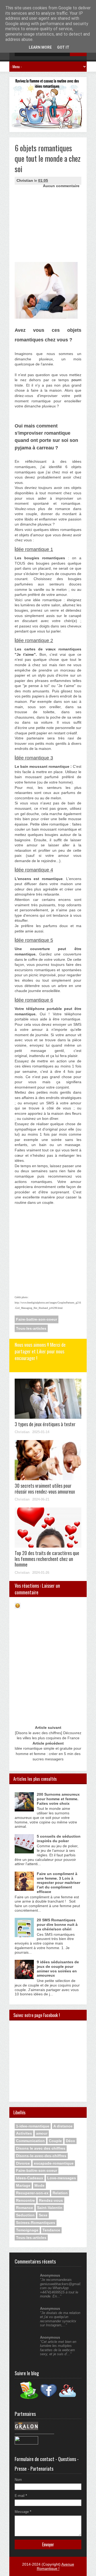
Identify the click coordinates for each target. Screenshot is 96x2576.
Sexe (43, 2215)
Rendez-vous (51, 2200)
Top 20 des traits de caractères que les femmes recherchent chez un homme (47, 1559)
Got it (63, 47)
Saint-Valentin (50, 2208)
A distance (63, 2126)
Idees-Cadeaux (30, 2178)
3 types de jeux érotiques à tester (45, 1424)
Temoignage (27, 2230)
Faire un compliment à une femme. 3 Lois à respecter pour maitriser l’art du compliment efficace (59, 1883)
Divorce (23, 2163)
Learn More (40, 47)
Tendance (51, 2230)
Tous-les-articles (31, 1328)
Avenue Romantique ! (55, 2566)
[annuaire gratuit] (26, 2443)
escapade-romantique (54, 2163)
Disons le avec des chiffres (41, 2148)
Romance (25, 2208)
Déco (71, 2141)
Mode (39, 2185)
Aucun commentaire (61, 186)
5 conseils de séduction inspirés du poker (59, 1839)
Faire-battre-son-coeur (37, 1319)
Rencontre (25, 2200)
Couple (55, 2141)
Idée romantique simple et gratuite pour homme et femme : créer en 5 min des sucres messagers (48, 1754)
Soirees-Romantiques (36, 2223)
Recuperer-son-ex (32, 2193)
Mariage (23, 2185)
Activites (24, 2133)
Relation (60, 2193)
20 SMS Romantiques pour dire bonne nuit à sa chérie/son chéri (57, 1925)
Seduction (25, 2215)
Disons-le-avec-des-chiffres (41, 2156)
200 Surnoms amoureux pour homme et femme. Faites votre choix (58, 1799)
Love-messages (62, 2178)
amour (42, 2133)
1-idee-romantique (33, 2126)
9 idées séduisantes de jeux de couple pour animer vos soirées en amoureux (58, 1969)
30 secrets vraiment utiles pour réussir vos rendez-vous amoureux (45, 1488)
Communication (30, 2141)
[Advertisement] (41, 213)
